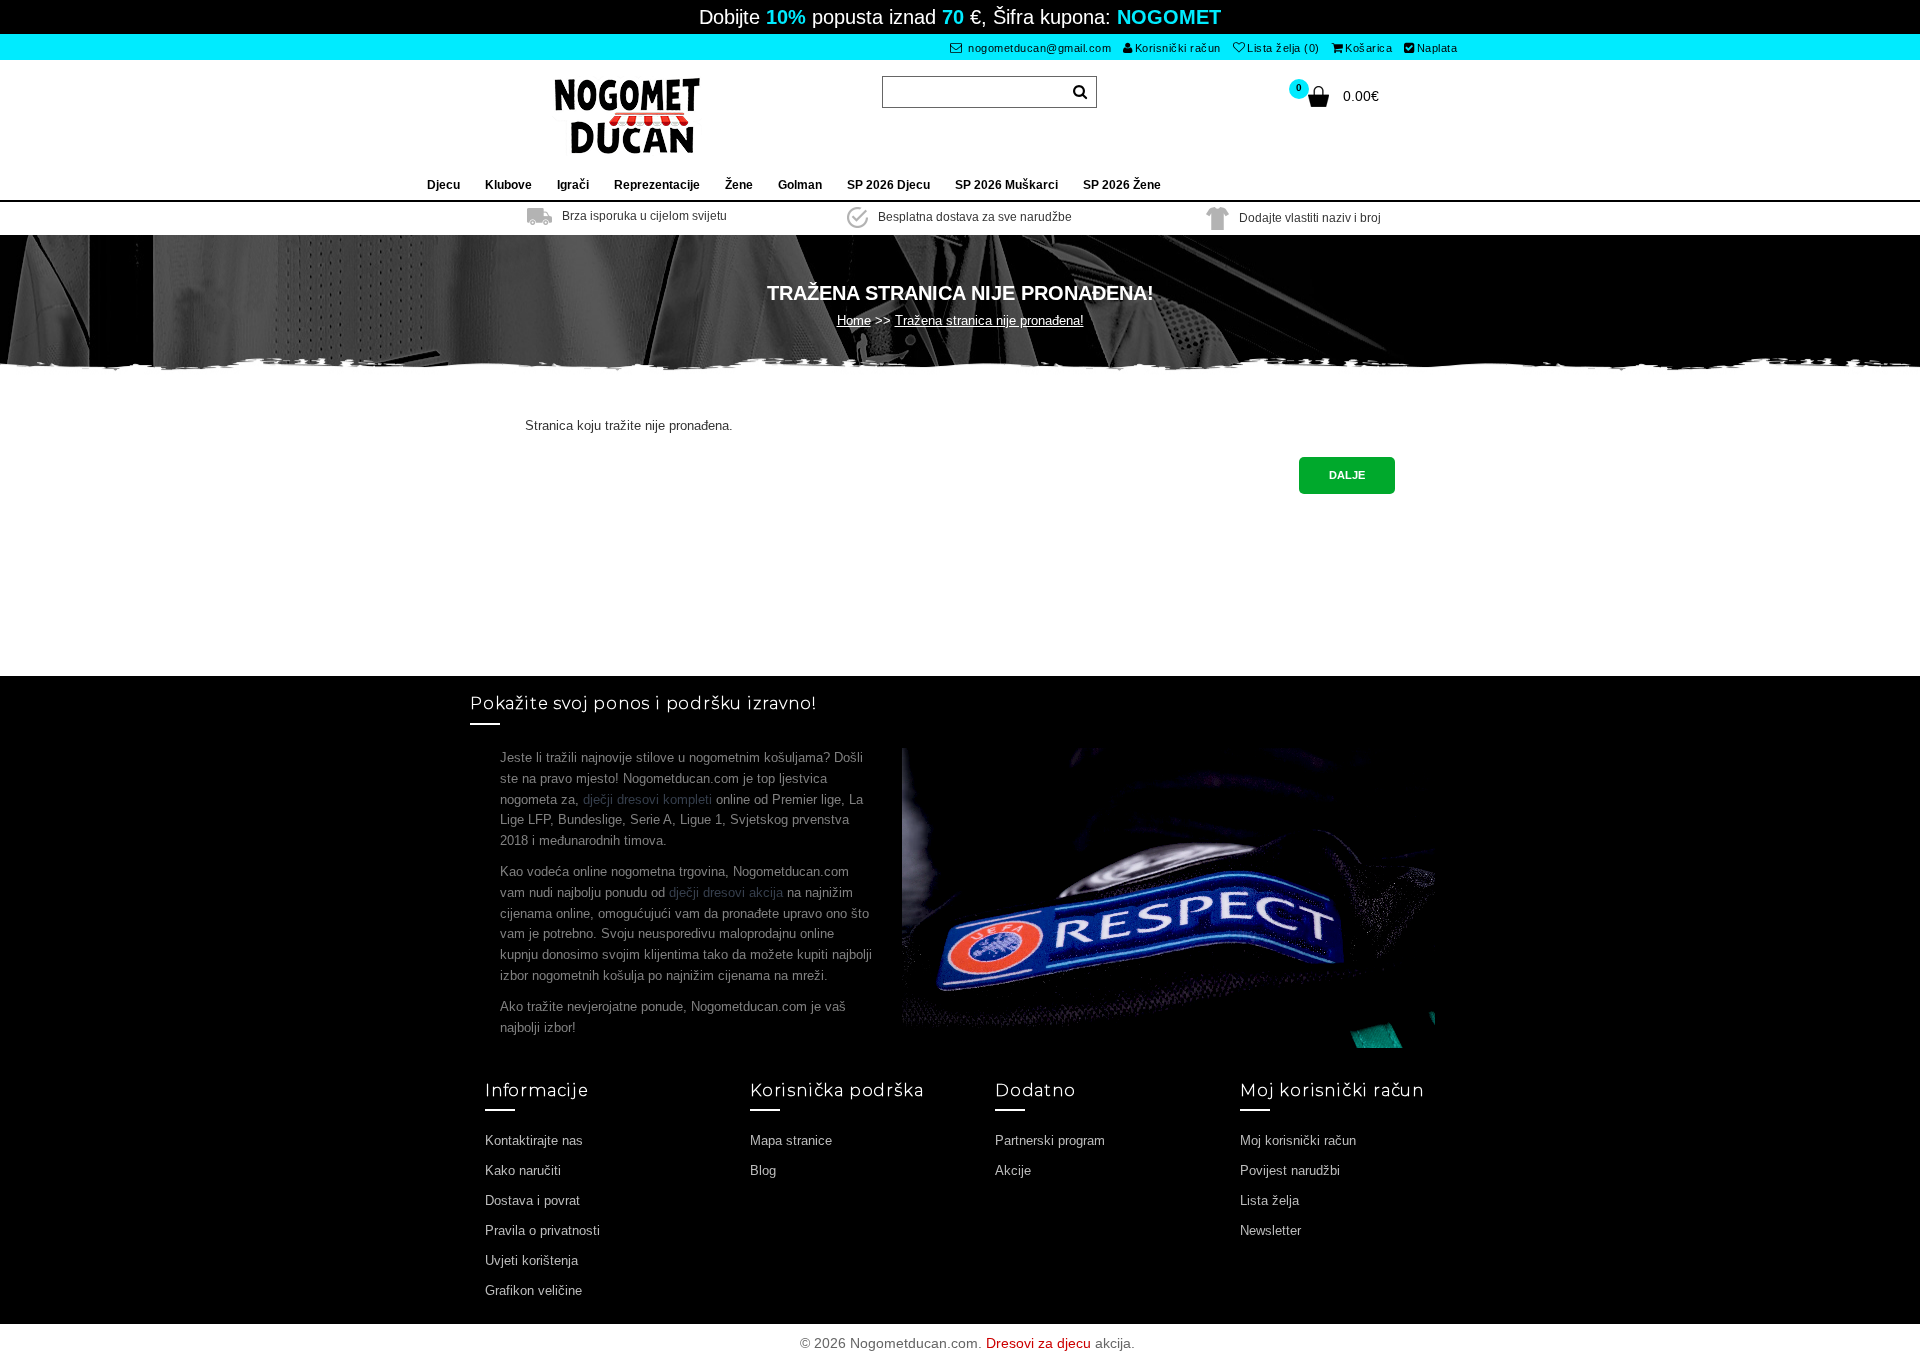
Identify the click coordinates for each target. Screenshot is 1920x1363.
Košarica (1368, 48)
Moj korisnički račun (1298, 1140)
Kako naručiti (523, 1170)
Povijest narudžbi (1290, 1170)
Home (854, 320)
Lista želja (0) (1283, 48)
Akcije (1013, 1170)
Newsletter (1270, 1230)
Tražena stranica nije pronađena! (989, 320)
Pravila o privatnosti (542, 1230)
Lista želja (1269, 1200)
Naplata (1437, 48)
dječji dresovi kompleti (647, 799)
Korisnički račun (1178, 48)
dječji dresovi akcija (726, 892)
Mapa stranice (791, 1140)
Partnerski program (1050, 1140)
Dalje (1347, 475)
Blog (763, 1170)
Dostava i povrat (532, 1200)
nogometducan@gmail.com (1038, 48)
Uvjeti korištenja (531, 1260)
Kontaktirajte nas (534, 1140)
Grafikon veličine (533, 1290)
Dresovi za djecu (1038, 1343)
